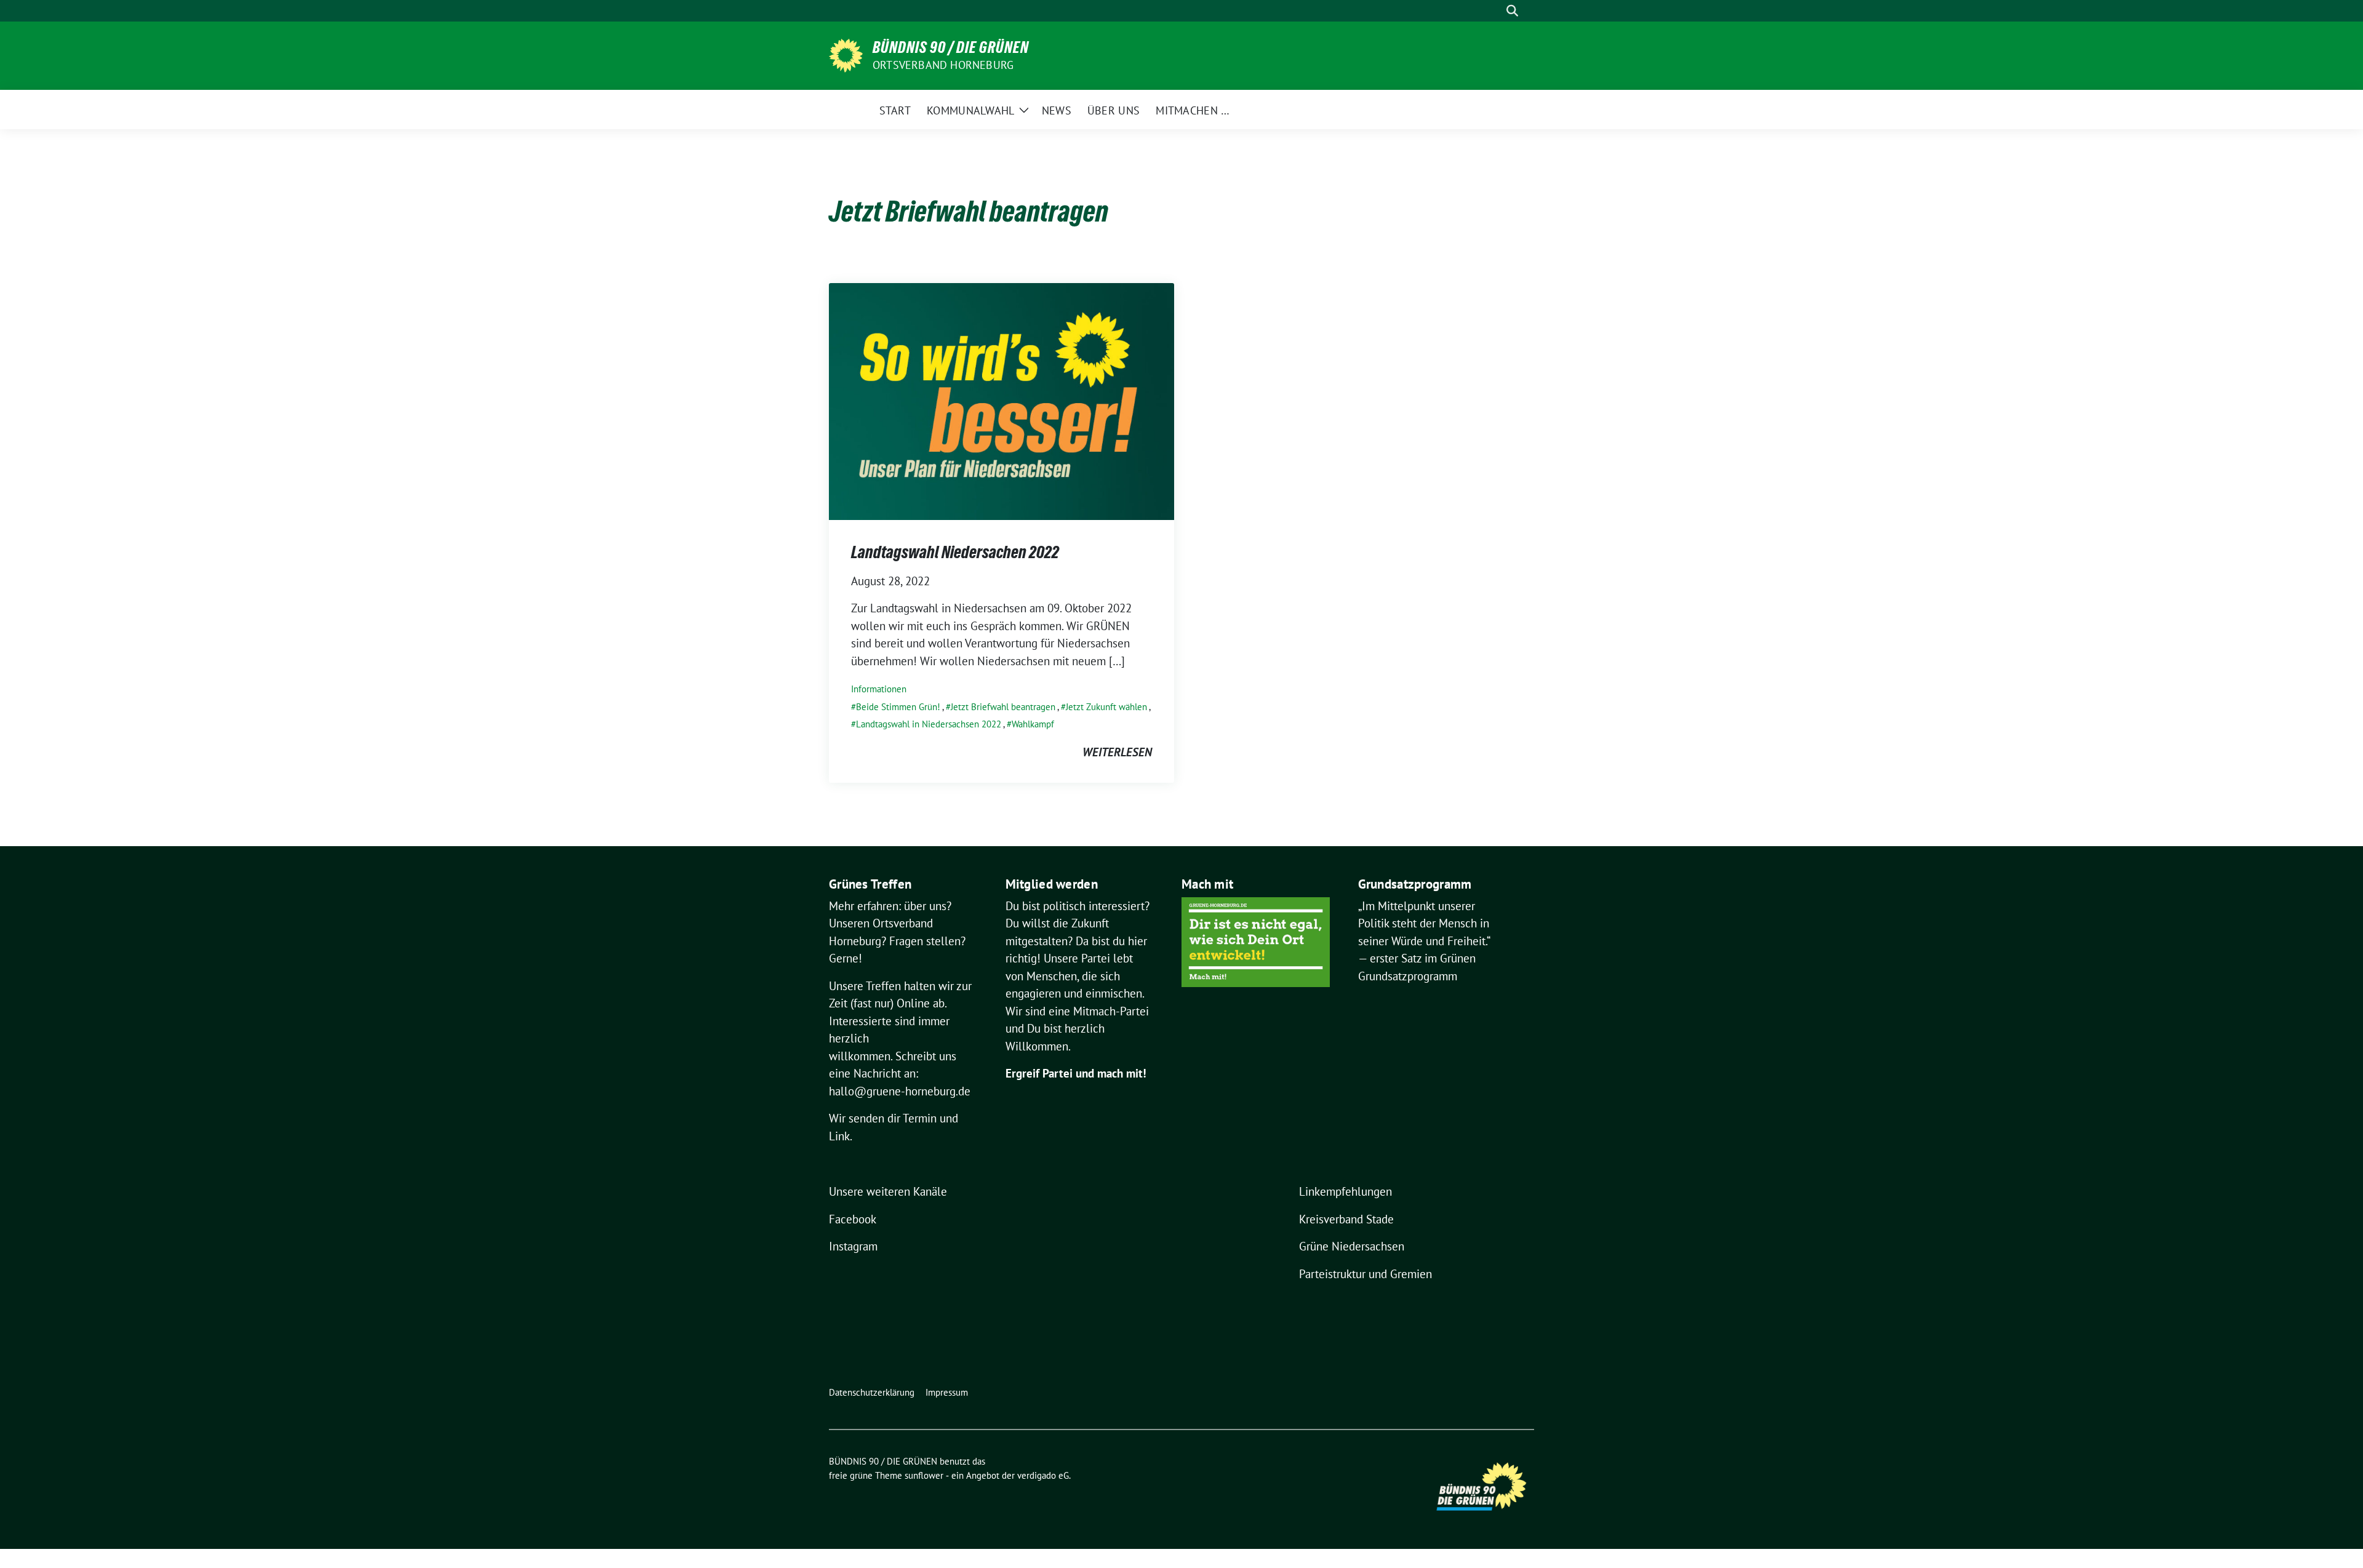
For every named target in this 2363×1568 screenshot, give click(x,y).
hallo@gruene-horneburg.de (900, 1091)
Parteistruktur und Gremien (1365, 1274)
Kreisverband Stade (1346, 1219)
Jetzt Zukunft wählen (1106, 707)
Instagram (853, 1246)
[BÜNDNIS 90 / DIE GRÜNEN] (846, 54)
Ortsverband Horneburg (943, 65)
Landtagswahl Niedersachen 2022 (955, 552)
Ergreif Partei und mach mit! (1076, 1073)
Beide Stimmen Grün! (898, 707)
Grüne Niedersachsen (1352, 1246)
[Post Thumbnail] (1002, 401)
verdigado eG (1043, 1475)
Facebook (853, 1219)
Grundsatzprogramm (1408, 976)
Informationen (879, 689)
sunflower (924, 1475)
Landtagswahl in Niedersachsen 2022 (929, 724)
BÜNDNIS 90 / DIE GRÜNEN (951, 47)
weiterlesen (1117, 752)
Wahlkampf (1033, 724)
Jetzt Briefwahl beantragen (1003, 707)
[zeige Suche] (1512, 11)
